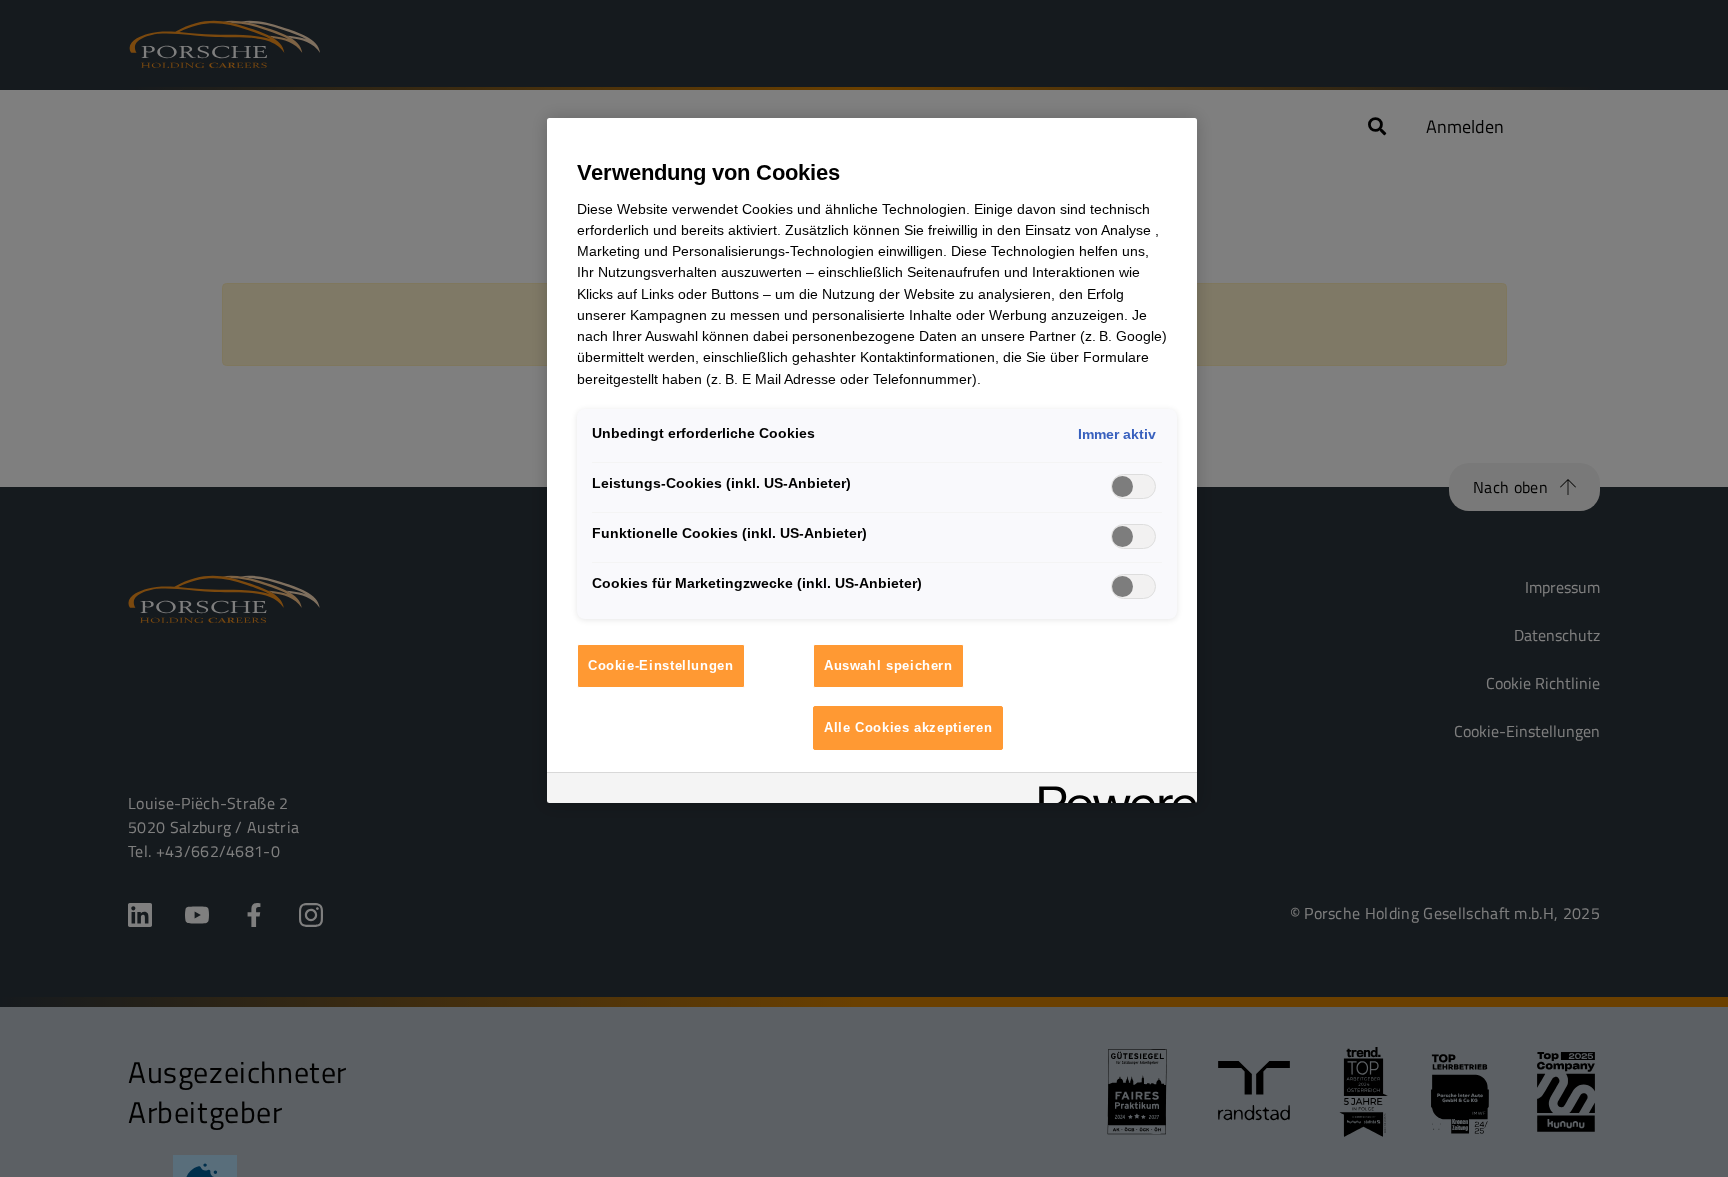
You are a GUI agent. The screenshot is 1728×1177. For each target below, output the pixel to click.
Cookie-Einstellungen (661, 665)
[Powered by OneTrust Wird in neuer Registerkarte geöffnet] (1111, 790)
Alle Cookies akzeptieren (908, 727)
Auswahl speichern (888, 665)
